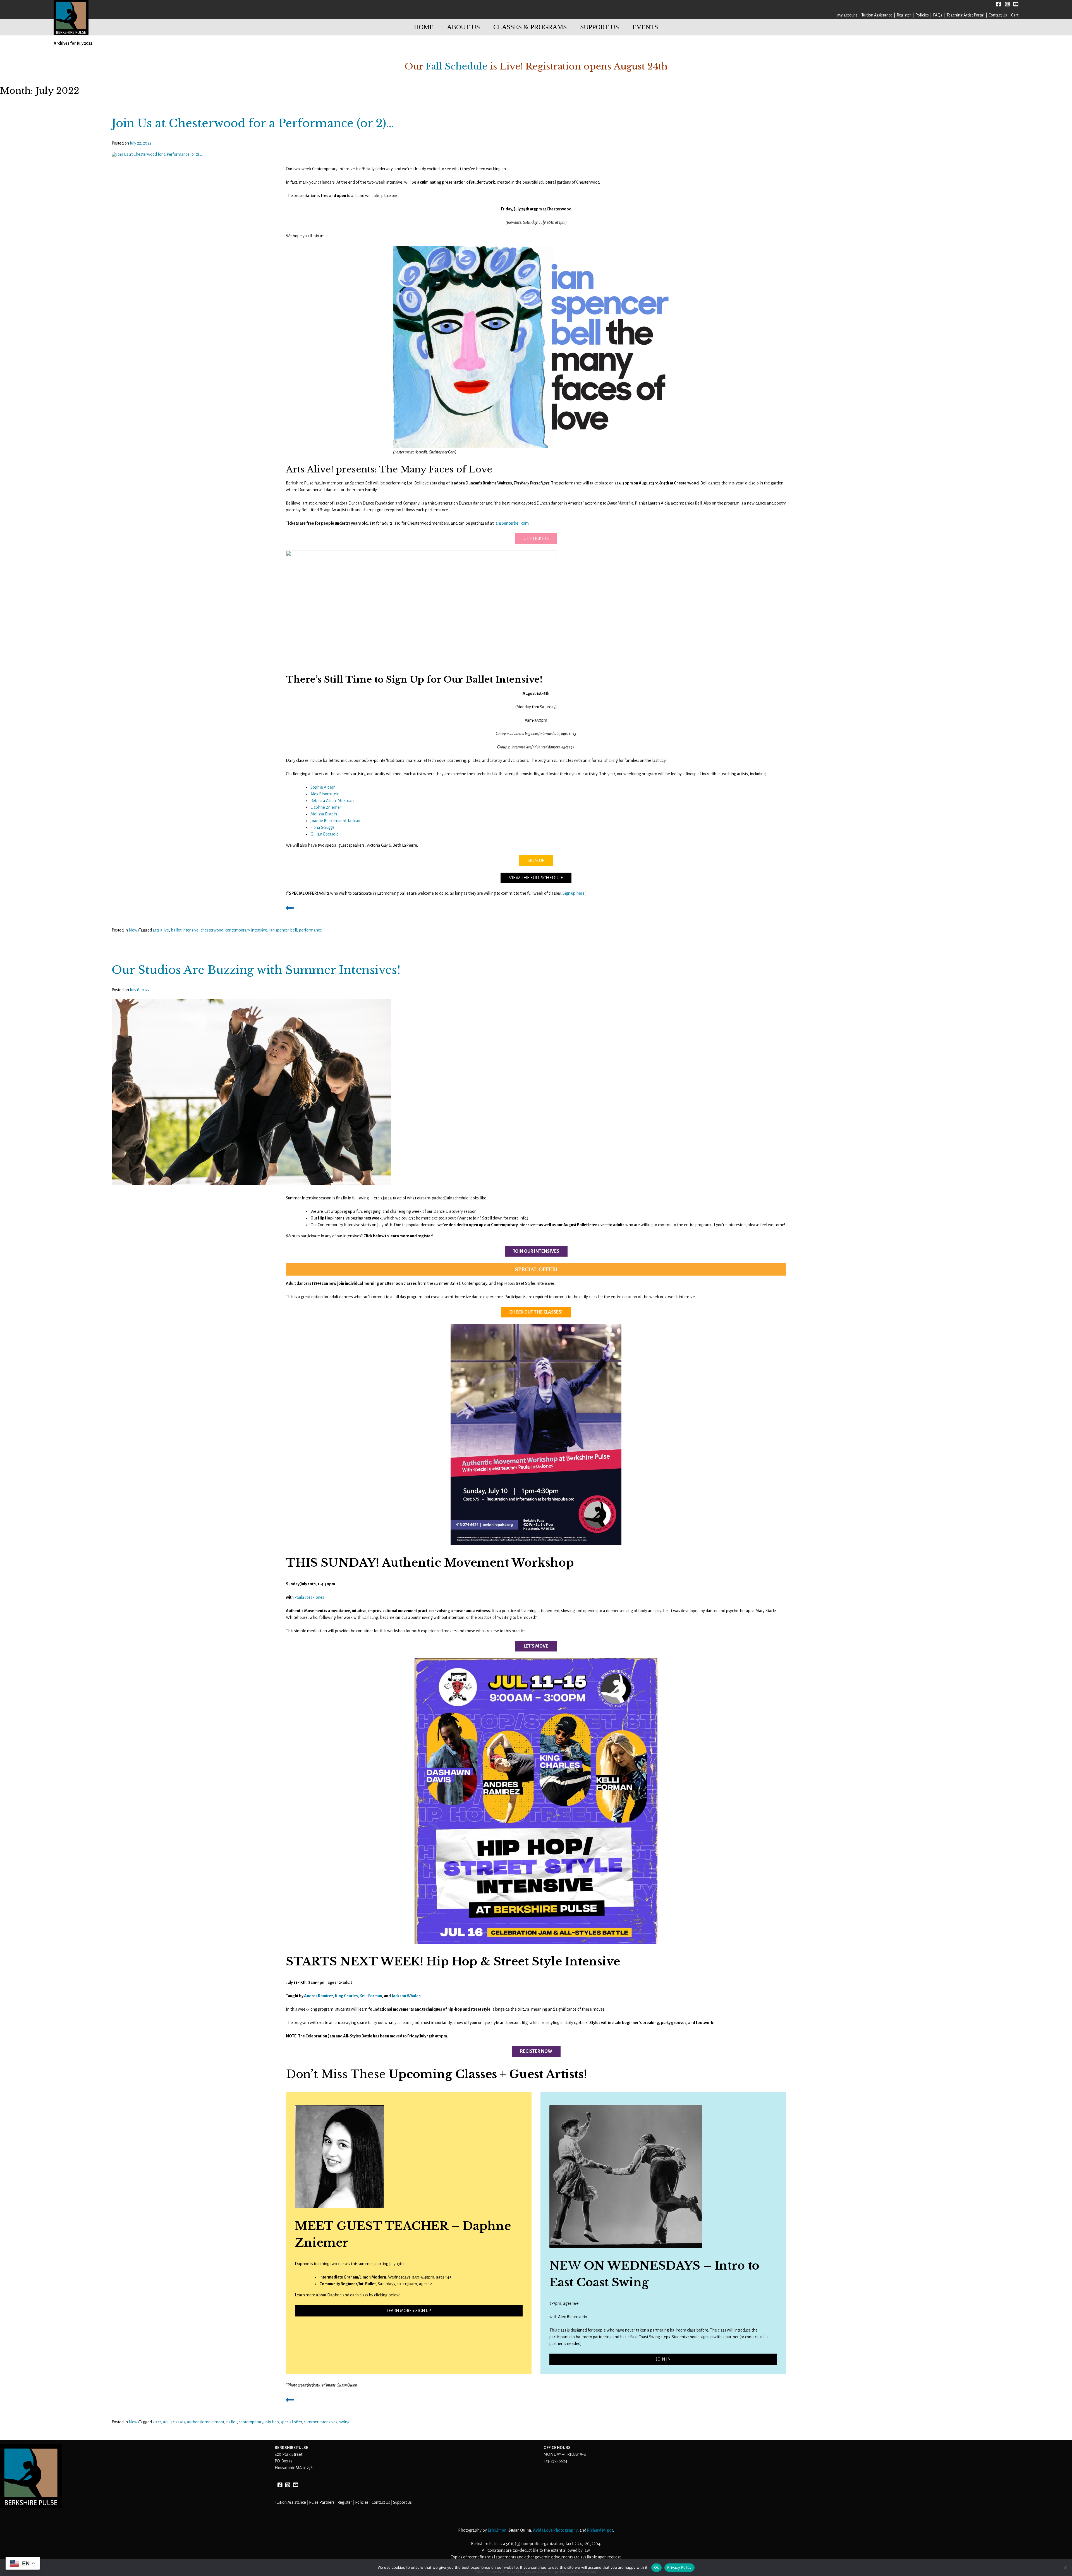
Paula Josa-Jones (309, 1597)
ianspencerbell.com (512, 523)
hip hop (272, 2422)
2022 (157, 2422)
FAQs (938, 15)
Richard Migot (600, 2530)
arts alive (161, 930)
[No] (1065, 2568)
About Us (463, 27)
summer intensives (321, 2422)
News (134, 930)
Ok (657, 2567)
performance (310, 930)
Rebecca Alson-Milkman (332, 801)
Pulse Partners (322, 2502)
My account (847, 15)
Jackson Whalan (406, 1996)
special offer (291, 2422)
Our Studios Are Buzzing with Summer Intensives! (256, 970)
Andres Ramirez (319, 1996)
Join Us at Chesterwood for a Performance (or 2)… (253, 123)
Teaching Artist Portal (965, 15)
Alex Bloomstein (325, 794)
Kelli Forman (371, 1996)
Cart (1015, 15)
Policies (922, 15)
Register (904, 15)
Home (424, 27)
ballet (231, 2422)
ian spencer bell (283, 930)
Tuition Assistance (877, 15)
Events (645, 27)
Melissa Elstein (324, 814)
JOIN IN (663, 2359)
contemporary (251, 2422)
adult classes (174, 2422)
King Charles (346, 1996)
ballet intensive (185, 930)
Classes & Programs (530, 27)
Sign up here (574, 893)
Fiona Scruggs (322, 827)
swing (344, 2422)
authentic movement (206, 2422)
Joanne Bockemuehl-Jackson (336, 821)
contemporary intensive (246, 930)
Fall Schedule (457, 66)
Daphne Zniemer (326, 807)
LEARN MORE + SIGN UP (409, 2311)
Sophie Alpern (323, 787)
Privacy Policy (679, 2567)
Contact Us (998, 15)
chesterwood (212, 930)
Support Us (600, 27)
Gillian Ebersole (325, 834)
